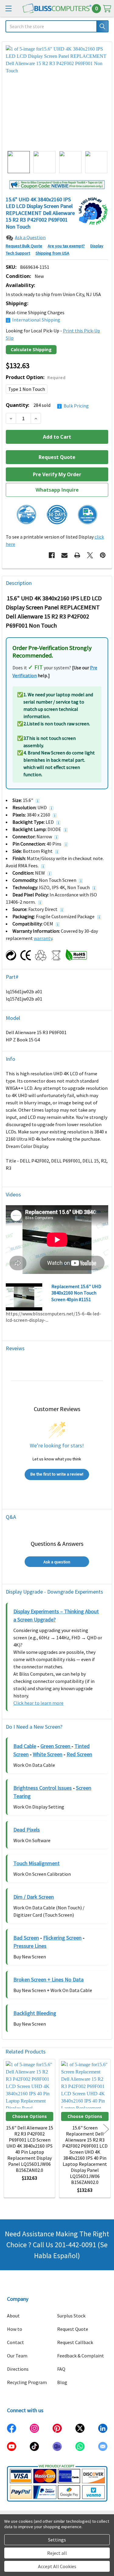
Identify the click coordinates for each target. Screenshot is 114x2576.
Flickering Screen (62, 1938)
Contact (16, 2342)
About (13, 2316)
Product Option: (36, 377)
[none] (57, 96)
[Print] (77, 555)
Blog (62, 2382)
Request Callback (75, 2342)
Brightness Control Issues (43, 1788)
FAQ (61, 2369)
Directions (18, 2369)
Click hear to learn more (38, 1703)
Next (106, 2129)
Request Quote (73, 2329)
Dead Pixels (27, 1830)
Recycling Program (27, 2382)
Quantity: (47, 405)
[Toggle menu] (8, 8)
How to (15, 2329)
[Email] (64, 555)
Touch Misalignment (36, 1863)
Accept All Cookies (57, 2566)
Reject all (57, 2553)
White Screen (48, 1754)
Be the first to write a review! (57, 1474)
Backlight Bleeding (35, 2013)
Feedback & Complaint (81, 2356)
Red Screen (79, 1754)
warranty (43, 938)
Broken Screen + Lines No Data (48, 1979)
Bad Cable (25, 1746)
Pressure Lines (30, 1946)
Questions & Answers (57, 1544)
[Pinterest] (103, 555)
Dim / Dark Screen (34, 1897)
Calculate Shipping (31, 350)
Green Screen (56, 1746)
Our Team (17, 2356)
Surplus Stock (71, 2316)
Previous (8, 2129)
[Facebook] (52, 555)
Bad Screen (26, 1938)
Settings (57, 2540)
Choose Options (29, 2116)
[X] (90, 555)
